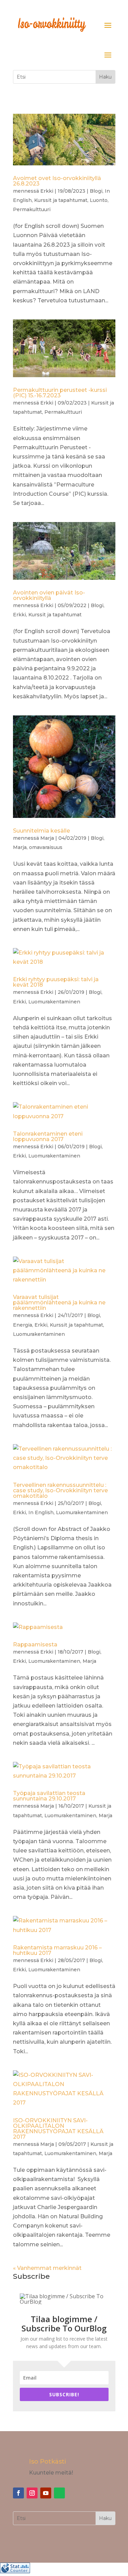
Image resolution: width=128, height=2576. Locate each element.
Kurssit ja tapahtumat (61, 200)
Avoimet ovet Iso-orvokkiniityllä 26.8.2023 (57, 181)
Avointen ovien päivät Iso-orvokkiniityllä (49, 595)
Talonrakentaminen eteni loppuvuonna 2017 (48, 1136)
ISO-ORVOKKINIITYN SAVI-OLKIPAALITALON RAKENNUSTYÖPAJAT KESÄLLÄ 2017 (58, 2129)
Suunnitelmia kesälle (41, 831)
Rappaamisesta (35, 1645)
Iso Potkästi (47, 2462)
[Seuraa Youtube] (46, 2493)
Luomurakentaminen (54, 1002)
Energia (23, 1325)
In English (41, 1512)
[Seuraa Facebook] (18, 2493)
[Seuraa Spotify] (59, 2493)
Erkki (47, 191)
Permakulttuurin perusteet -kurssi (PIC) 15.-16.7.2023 (60, 393)
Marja (47, 838)
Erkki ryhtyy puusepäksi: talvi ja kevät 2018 (56, 982)
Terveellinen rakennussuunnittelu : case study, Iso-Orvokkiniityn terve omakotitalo (60, 1490)
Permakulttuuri (32, 209)
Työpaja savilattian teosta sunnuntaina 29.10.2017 (49, 1796)
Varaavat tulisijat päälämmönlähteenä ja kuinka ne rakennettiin (59, 1303)
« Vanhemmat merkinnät (47, 2268)
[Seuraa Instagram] (32, 2493)
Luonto (99, 200)
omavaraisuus (46, 847)
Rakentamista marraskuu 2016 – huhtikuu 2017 (57, 1950)
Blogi (96, 191)
